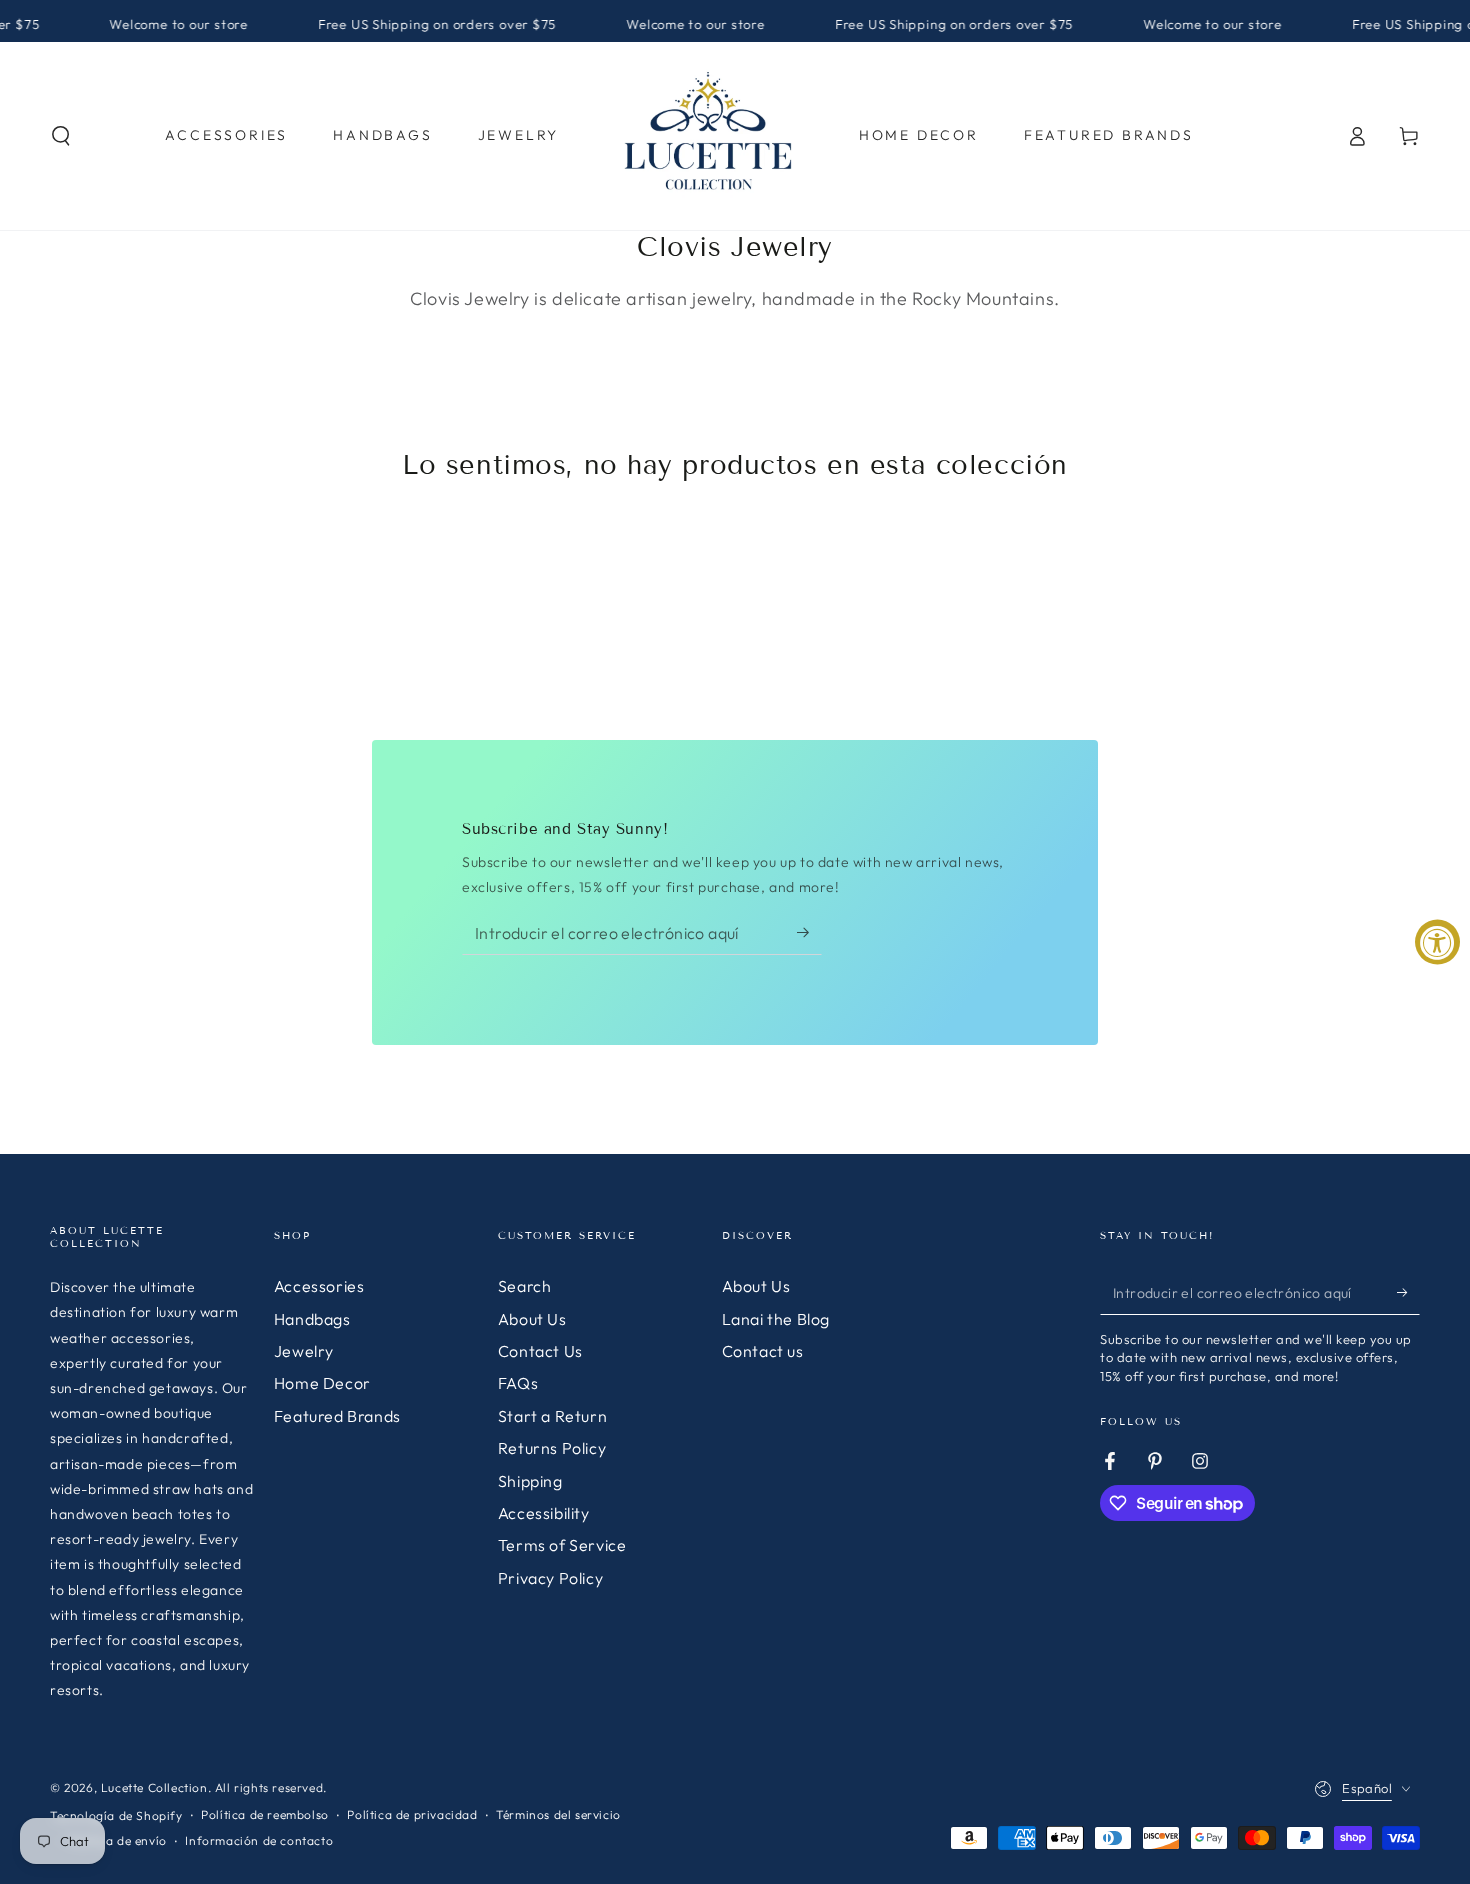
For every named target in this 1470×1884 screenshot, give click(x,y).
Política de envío (118, 1840)
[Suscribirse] (809, 932)
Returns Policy (552, 1448)
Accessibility (544, 1513)
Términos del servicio (558, 1814)
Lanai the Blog (776, 1319)
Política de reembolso (265, 1814)
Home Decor (322, 1383)
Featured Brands (337, 1416)
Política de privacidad (412, 1814)
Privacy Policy (550, 1578)
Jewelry (304, 1351)
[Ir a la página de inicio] (709, 136)
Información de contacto (259, 1840)
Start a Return (552, 1416)
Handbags (312, 1319)
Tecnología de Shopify (116, 1815)
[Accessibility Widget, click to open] (1437, 942)
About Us (532, 1319)
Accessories (319, 1286)
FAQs (518, 1383)
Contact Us (540, 1351)
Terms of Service (562, 1545)
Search (525, 1286)
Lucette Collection (154, 1787)
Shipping (530, 1481)
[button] (61, 136)
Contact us (763, 1351)
